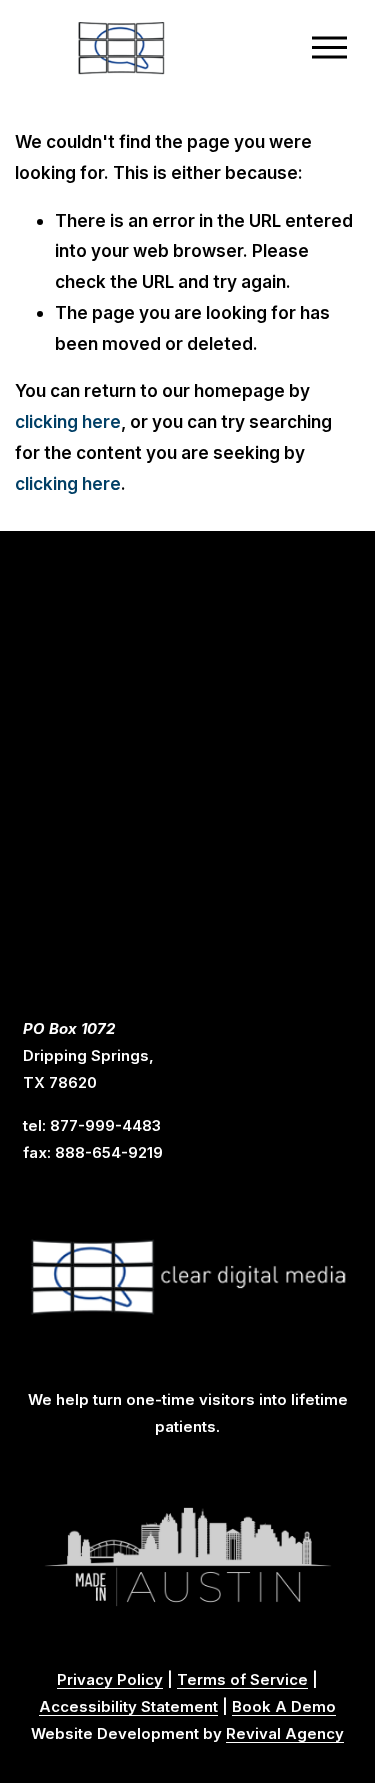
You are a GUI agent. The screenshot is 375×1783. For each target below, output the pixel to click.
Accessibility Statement (128, 1707)
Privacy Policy (110, 1680)
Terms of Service (242, 1680)
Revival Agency (285, 1734)
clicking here (68, 421)
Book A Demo (284, 1707)
